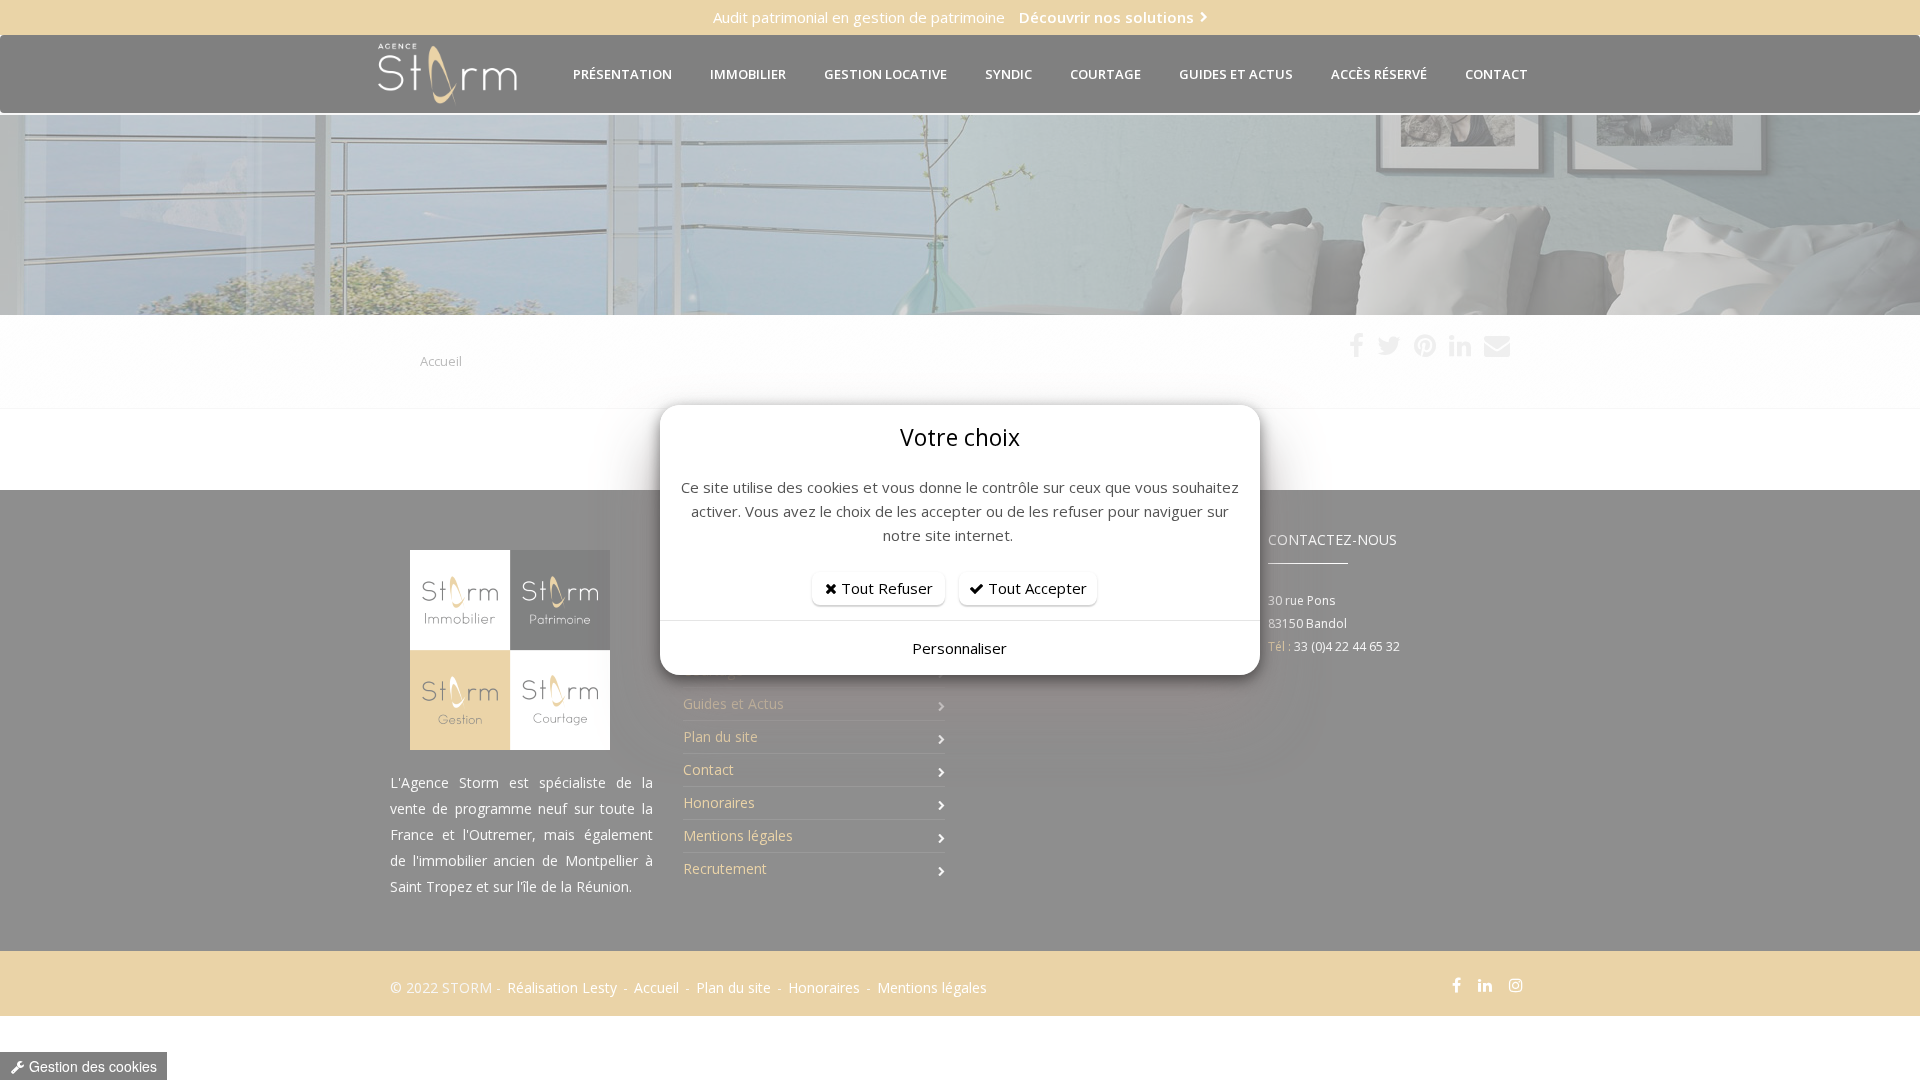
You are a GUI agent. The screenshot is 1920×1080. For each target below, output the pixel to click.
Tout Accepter (1035, 588)
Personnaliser (959, 648)
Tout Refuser (885, 588)
